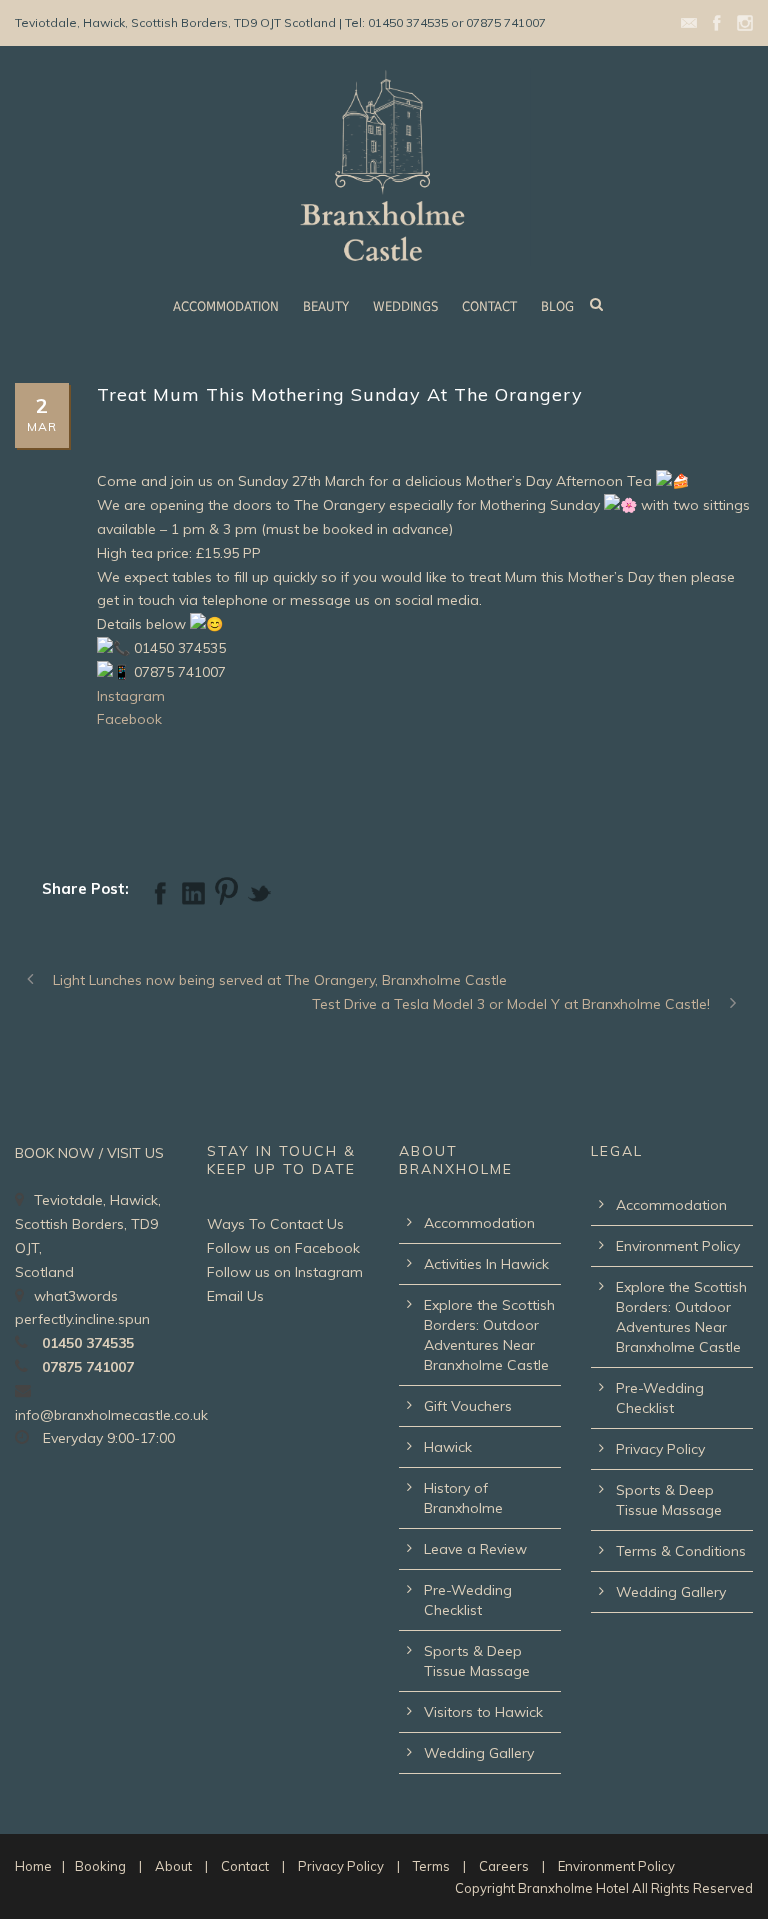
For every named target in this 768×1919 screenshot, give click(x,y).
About (173, 1866)
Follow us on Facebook (283, 1248)
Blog (557, 306)
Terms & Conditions (681, 1551)
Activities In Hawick (486, 1264)
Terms (431, 1866)
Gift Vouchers (468, 1406)
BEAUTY (326, 306)
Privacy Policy (660, 1449)
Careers (504, 1866)
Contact (489, 306)
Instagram (131, 696)
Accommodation (226, 306)
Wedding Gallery (479, 1753)
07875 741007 (88, 1367)
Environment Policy (678, 1246)
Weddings (405, 306)
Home (33, 1866)
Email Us (235, 1296)
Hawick (448, 1447)
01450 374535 (88, 1343)
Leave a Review (475, 1549)
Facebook (129, 719)
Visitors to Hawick (483, 1712)
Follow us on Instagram (285, 1272)
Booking (100, 1866)
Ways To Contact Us (275, 1224)
